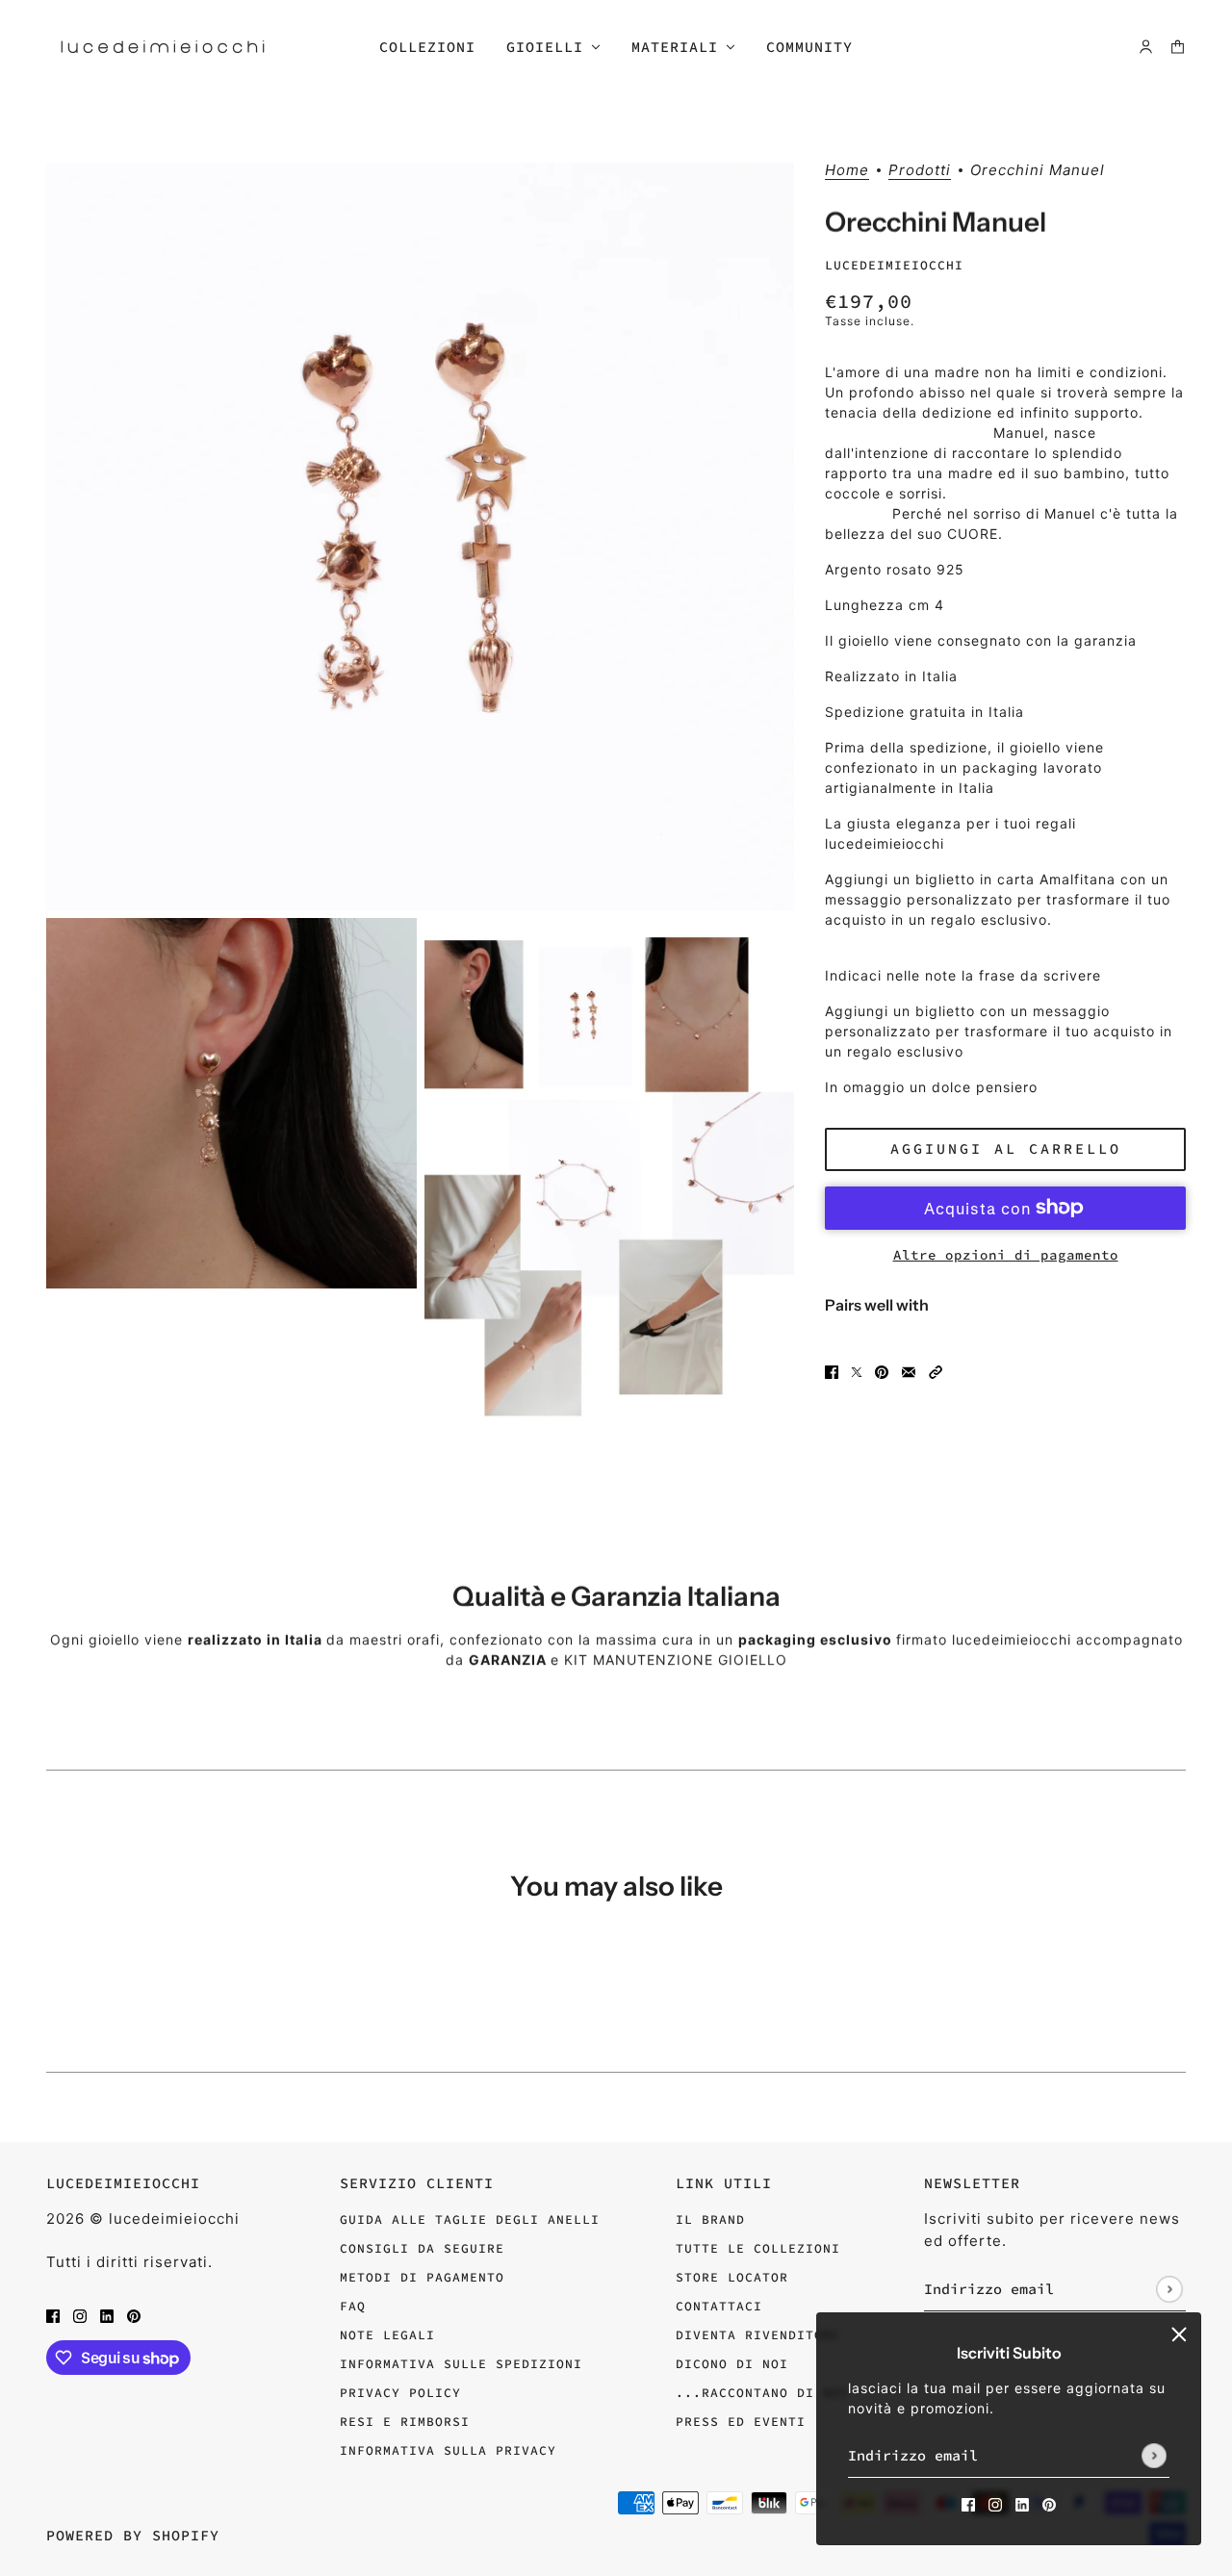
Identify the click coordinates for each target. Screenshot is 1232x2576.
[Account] (1146, 47)
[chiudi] (1179, 2334)
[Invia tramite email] (909, 1371)
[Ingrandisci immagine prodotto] (420, 536)
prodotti (920, 171)
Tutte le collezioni (758, 2248)
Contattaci (719, 2306)
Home (847, 171)
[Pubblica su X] (857, 1371)
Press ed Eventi (741, 2422)
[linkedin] (1022, 2503)
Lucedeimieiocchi (894, 265)
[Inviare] (1154, 2456)
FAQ (353, 2306)
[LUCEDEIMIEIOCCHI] (163, 47)
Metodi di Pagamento (422, 2277)
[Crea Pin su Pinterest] (882, 1371)
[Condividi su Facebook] (832, 1371)
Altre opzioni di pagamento (1006, 1255)
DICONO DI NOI (732, 2364)
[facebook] (968, 2503)
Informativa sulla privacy (448, 2450)
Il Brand (710, 2219)
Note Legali (387, 2335)
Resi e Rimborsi (405, 2422)
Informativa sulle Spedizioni (461, 2364)
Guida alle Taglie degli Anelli (470, 2219)
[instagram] (995, 2503)
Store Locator (732, 2277)
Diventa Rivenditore (758, 2335)
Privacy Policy (400, 2393)
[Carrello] (1178, 47)
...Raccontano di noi (762, 2393)
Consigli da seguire (422, 2248)
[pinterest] (1049, 2503)
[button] (936, 1371)
